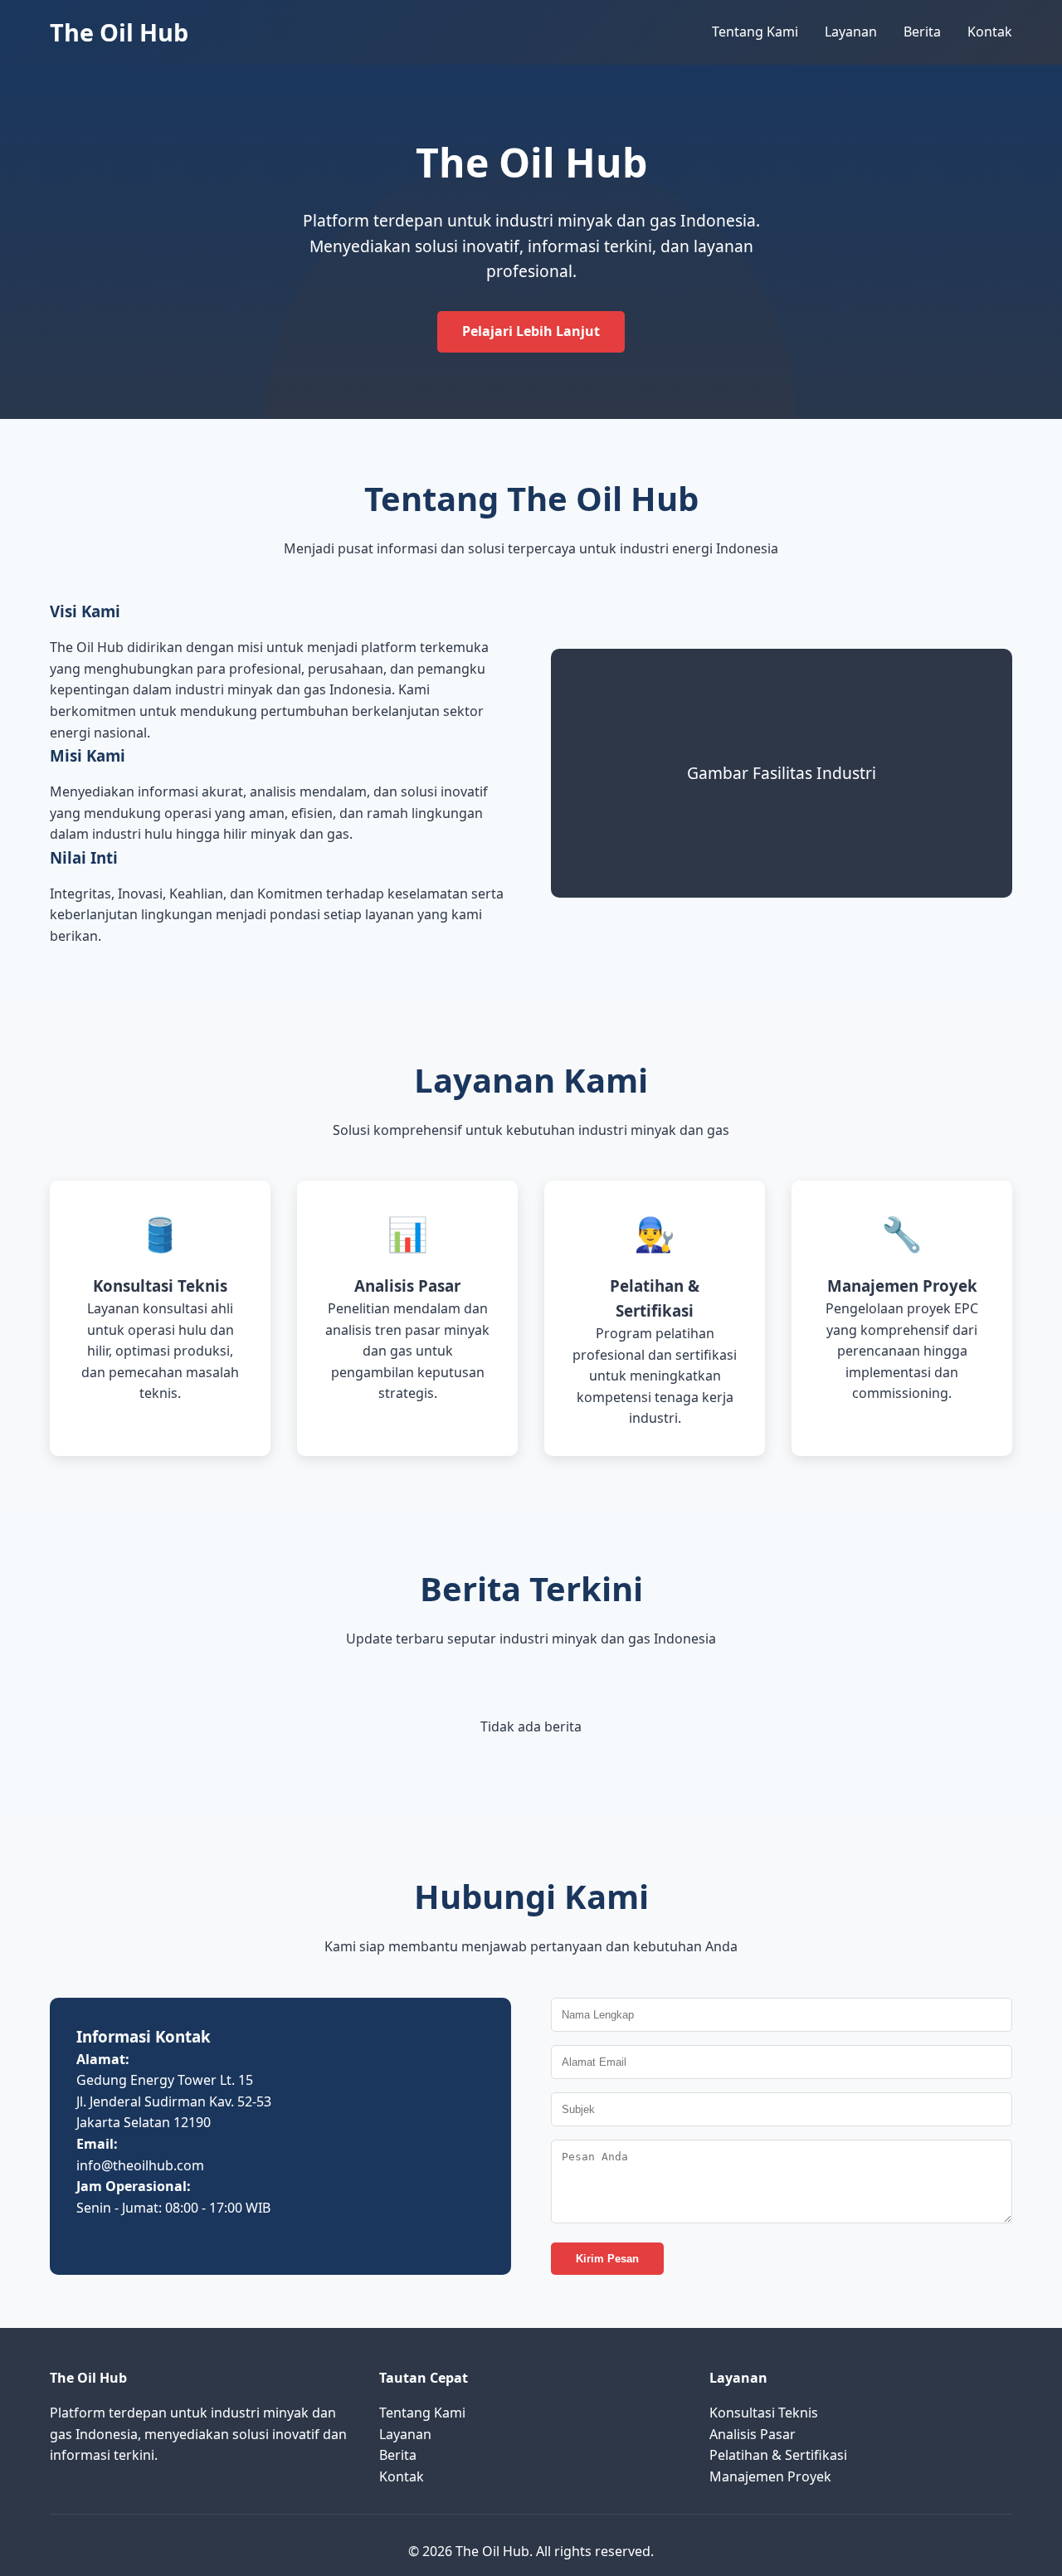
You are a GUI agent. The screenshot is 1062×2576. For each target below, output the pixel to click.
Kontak (990, 32)
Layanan (851, 32)
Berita (922, 32)
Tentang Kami (755, 32)
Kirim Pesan (607, 2259)
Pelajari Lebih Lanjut (531, 331)
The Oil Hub (119, 32)
